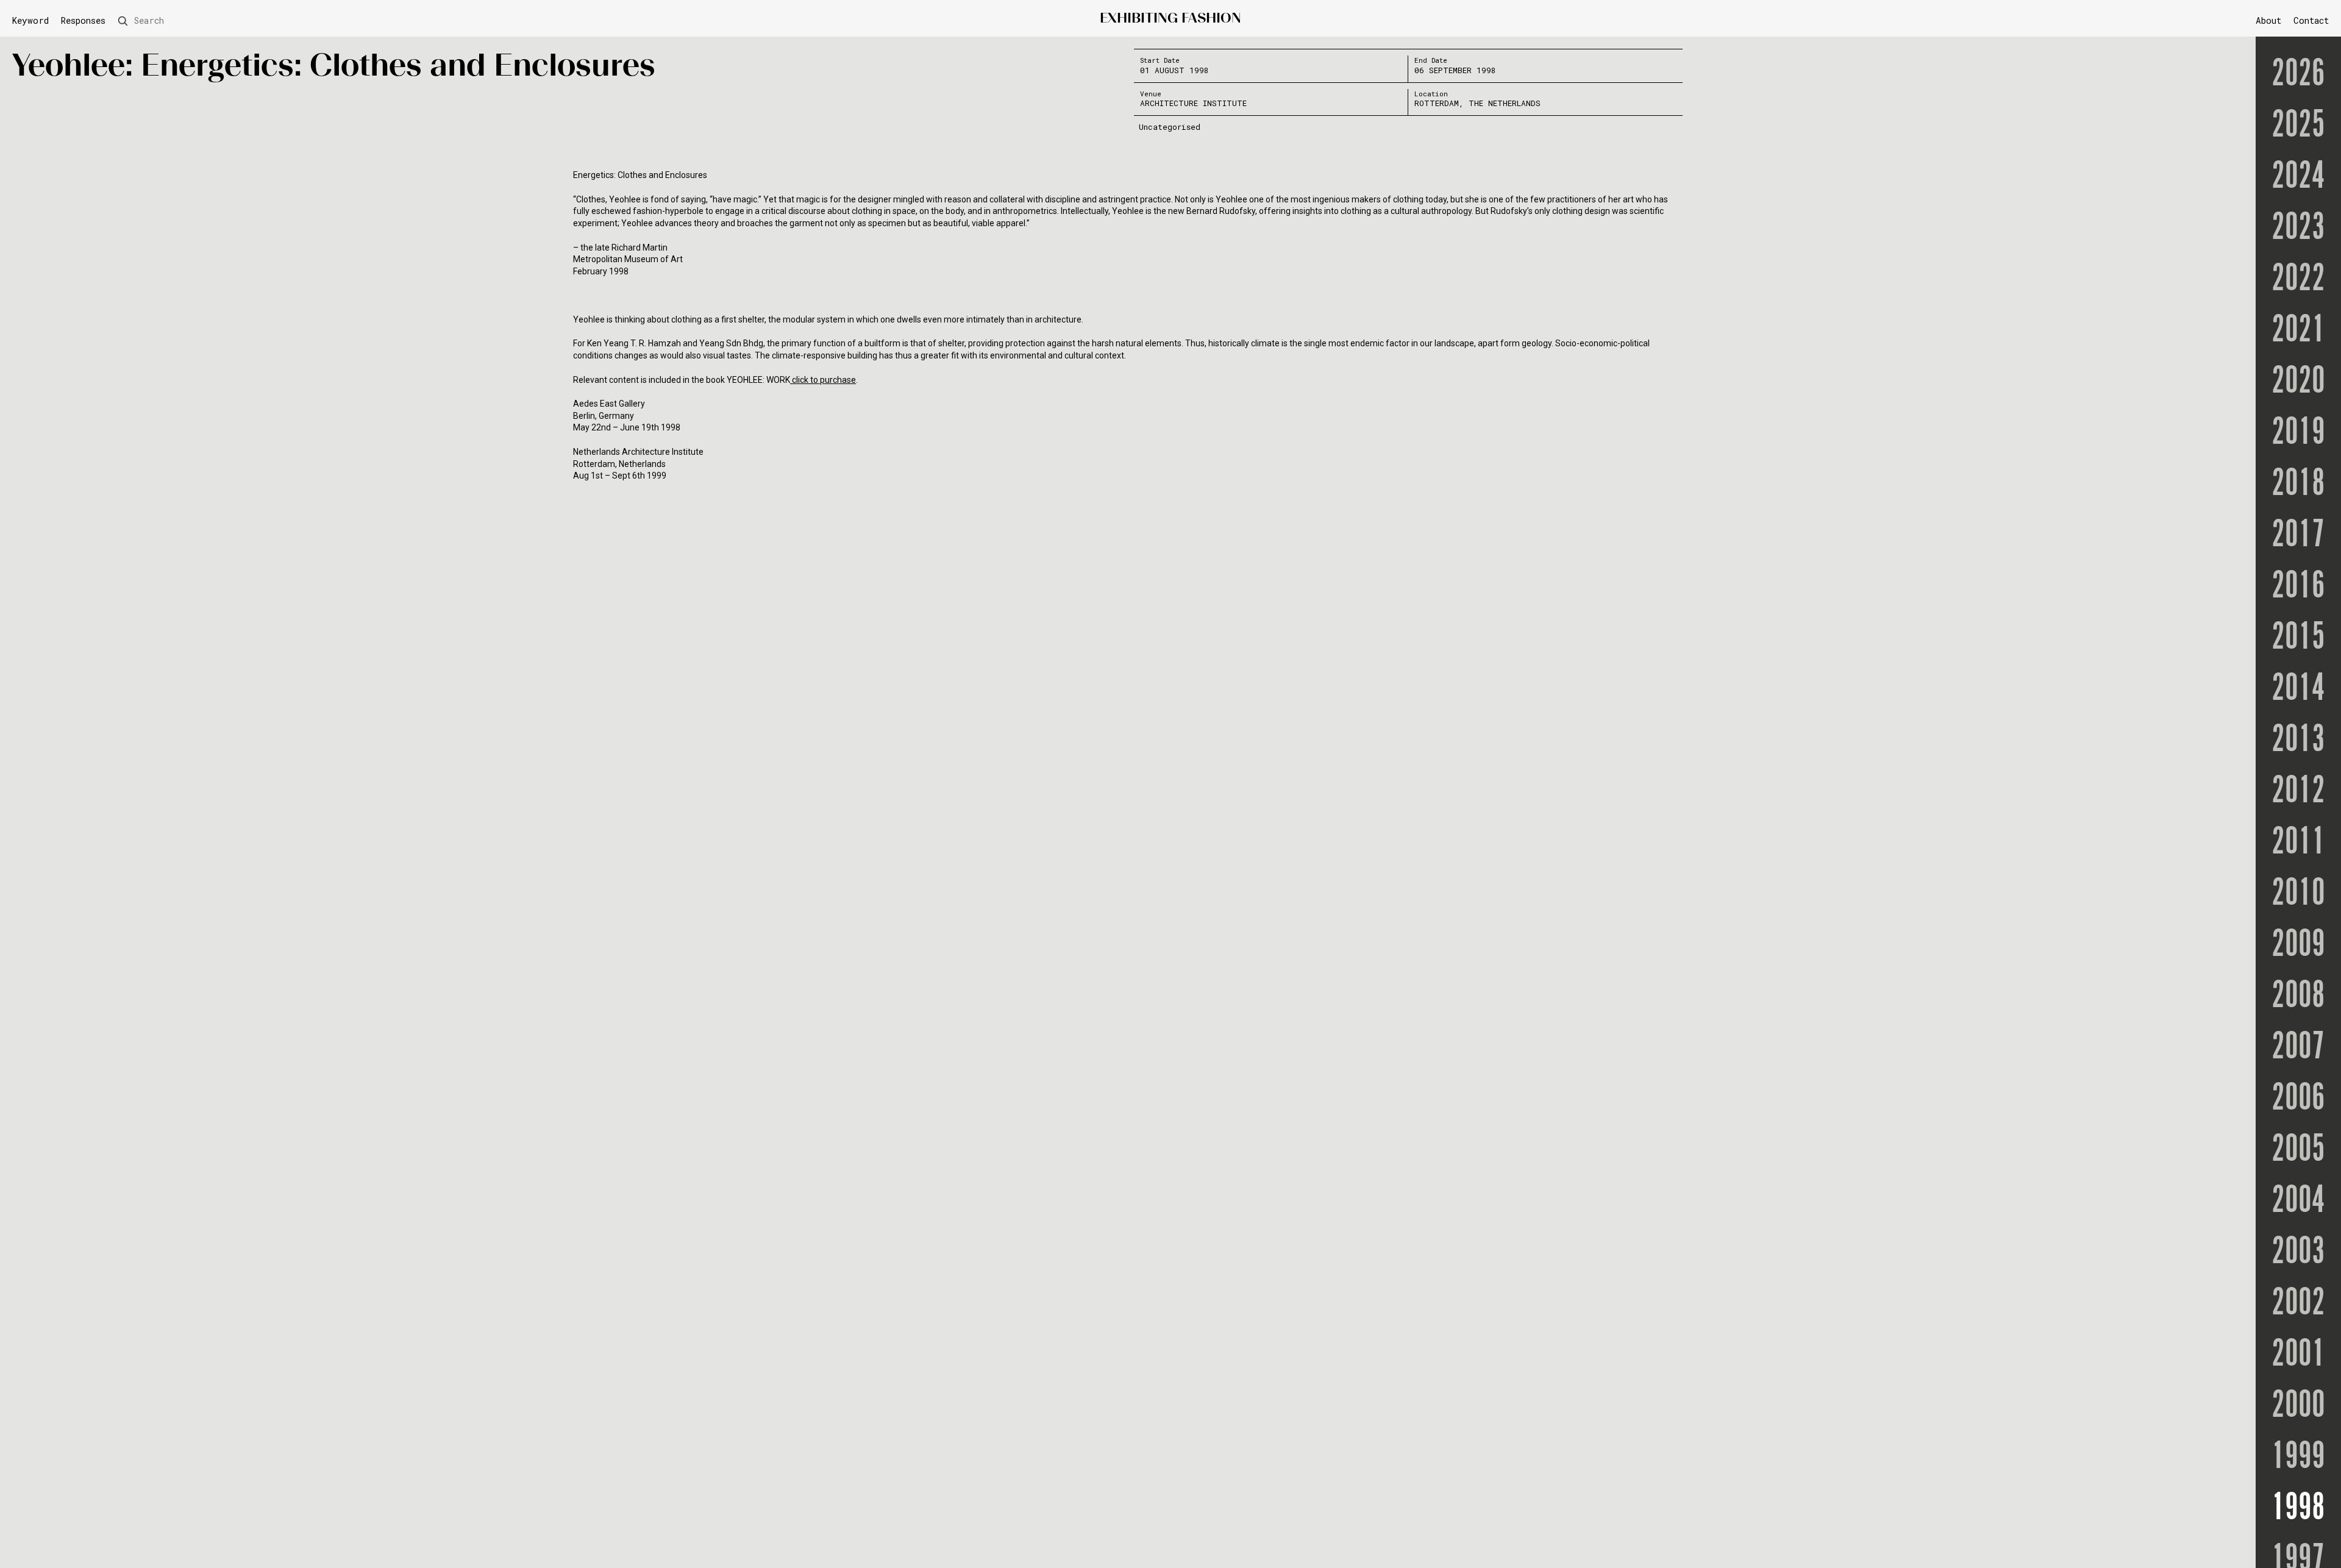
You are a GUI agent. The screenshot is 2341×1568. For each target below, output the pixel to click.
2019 (2298, 433)
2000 (2298, 1406)
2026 (2298, 74)
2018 (2298, 484)
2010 (2298, 894)
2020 (2298, 382)
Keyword (30, 21)
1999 (2298, 1457)
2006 (2298, 1099)
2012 (2298, 791)
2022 (2298, 279)
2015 (2298, 638)
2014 (2298, 689)
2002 (2298, 1303)
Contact (2311, 20)
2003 (2298, 1252)
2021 (2298, 330)
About (2268, 20)
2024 (2298, 177)
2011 (2298, 843)
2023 (2298, 228)
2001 (2298, 1355)
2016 (2298, 586)
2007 (2298, 1047)
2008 (2298, 996)
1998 (2298, 1508)
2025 (2298, 126)
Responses (83, 21)
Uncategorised (1170, 127)
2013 (2298, 740)
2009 (2298, 945)
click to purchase (823, 380)
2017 (2298, 535)
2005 (2298, 1150)
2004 (2298, 1201)
